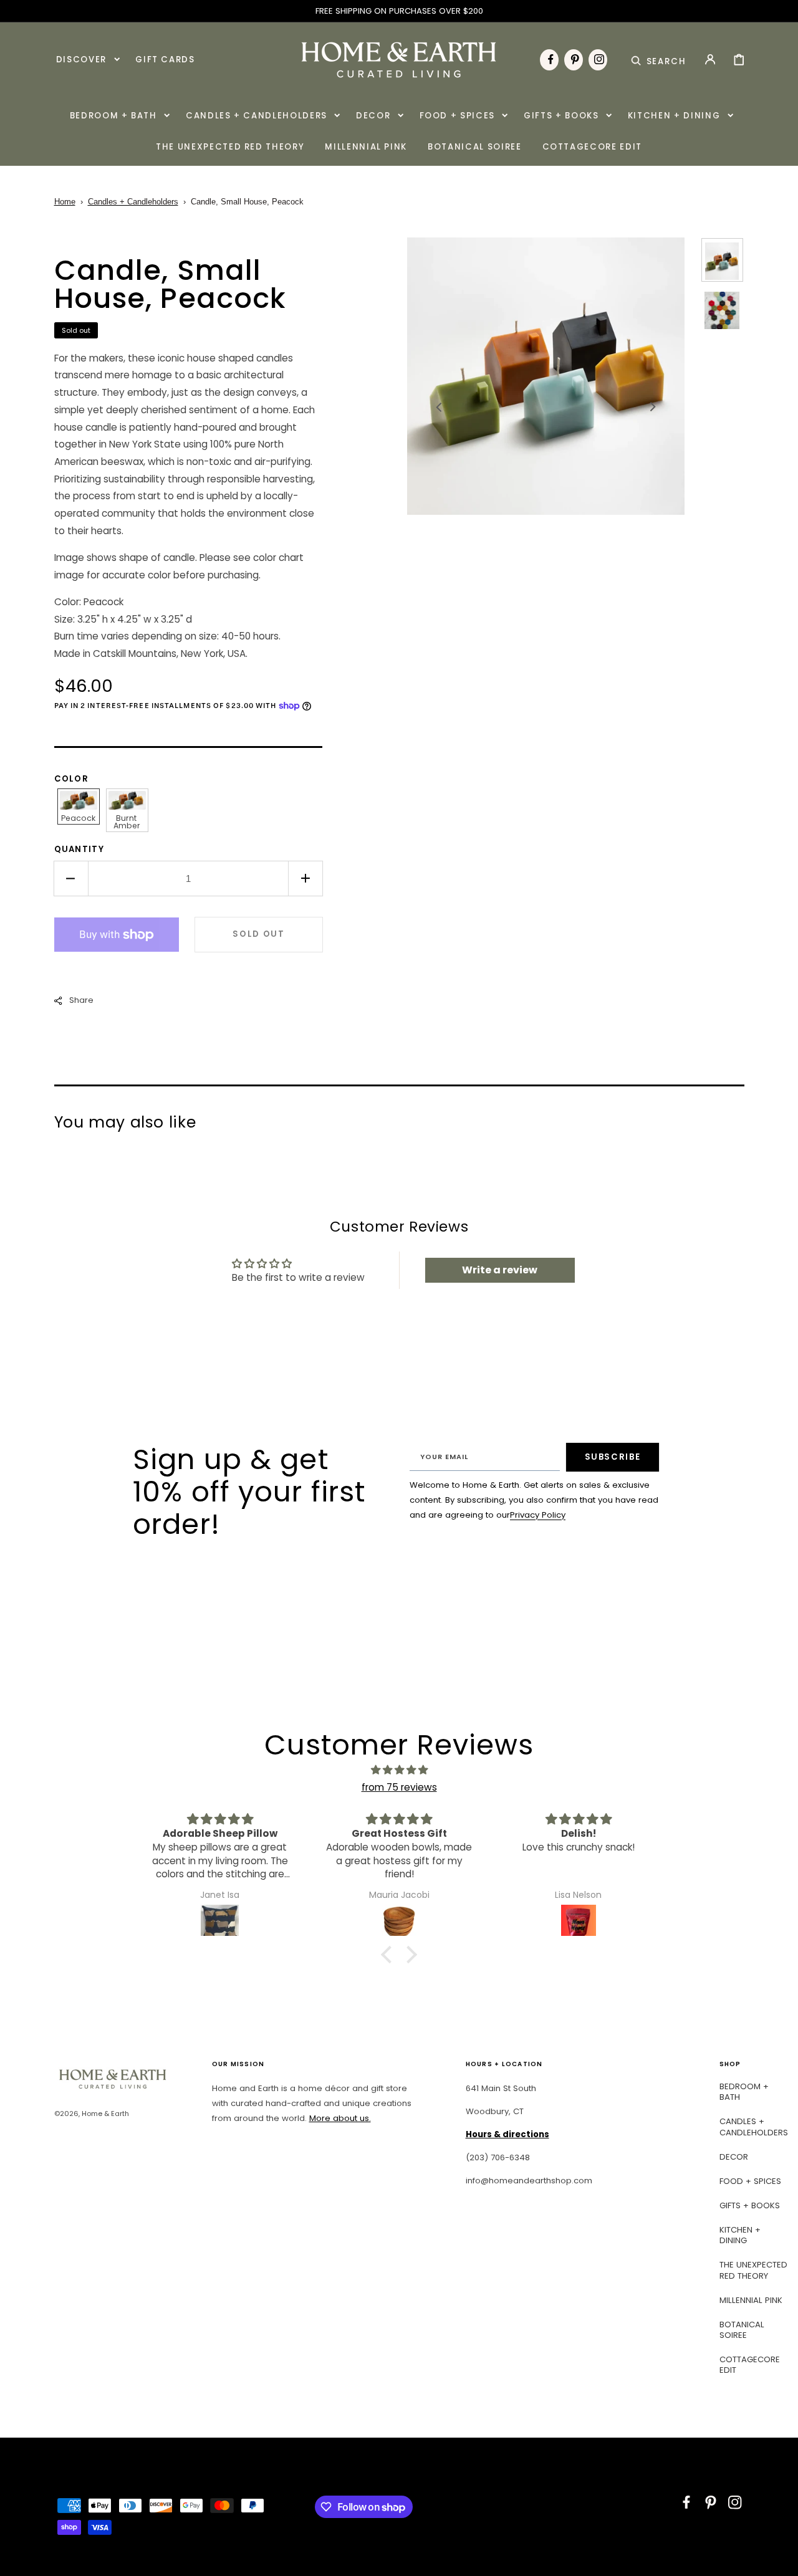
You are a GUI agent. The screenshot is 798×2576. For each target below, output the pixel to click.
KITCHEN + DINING (740, 2235)
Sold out (258, 934)
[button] (659, 59)
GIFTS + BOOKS (750, 2205)
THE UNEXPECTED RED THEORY (753, 2270)
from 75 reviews (399, 1787)
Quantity (79, 849)
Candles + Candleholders (133, 202)
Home (65, 202)
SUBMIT (664, 2510)
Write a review (500, 1270)
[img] (399, 1770)
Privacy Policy (538, 1515)
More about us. (340, 2118)
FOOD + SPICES (750, 2181)
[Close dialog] (770, 2318)
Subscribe (613, 1457)
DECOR (734, 2157)
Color (72, 779)
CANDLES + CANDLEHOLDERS (754, 2127)
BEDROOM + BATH (744, 2092)
